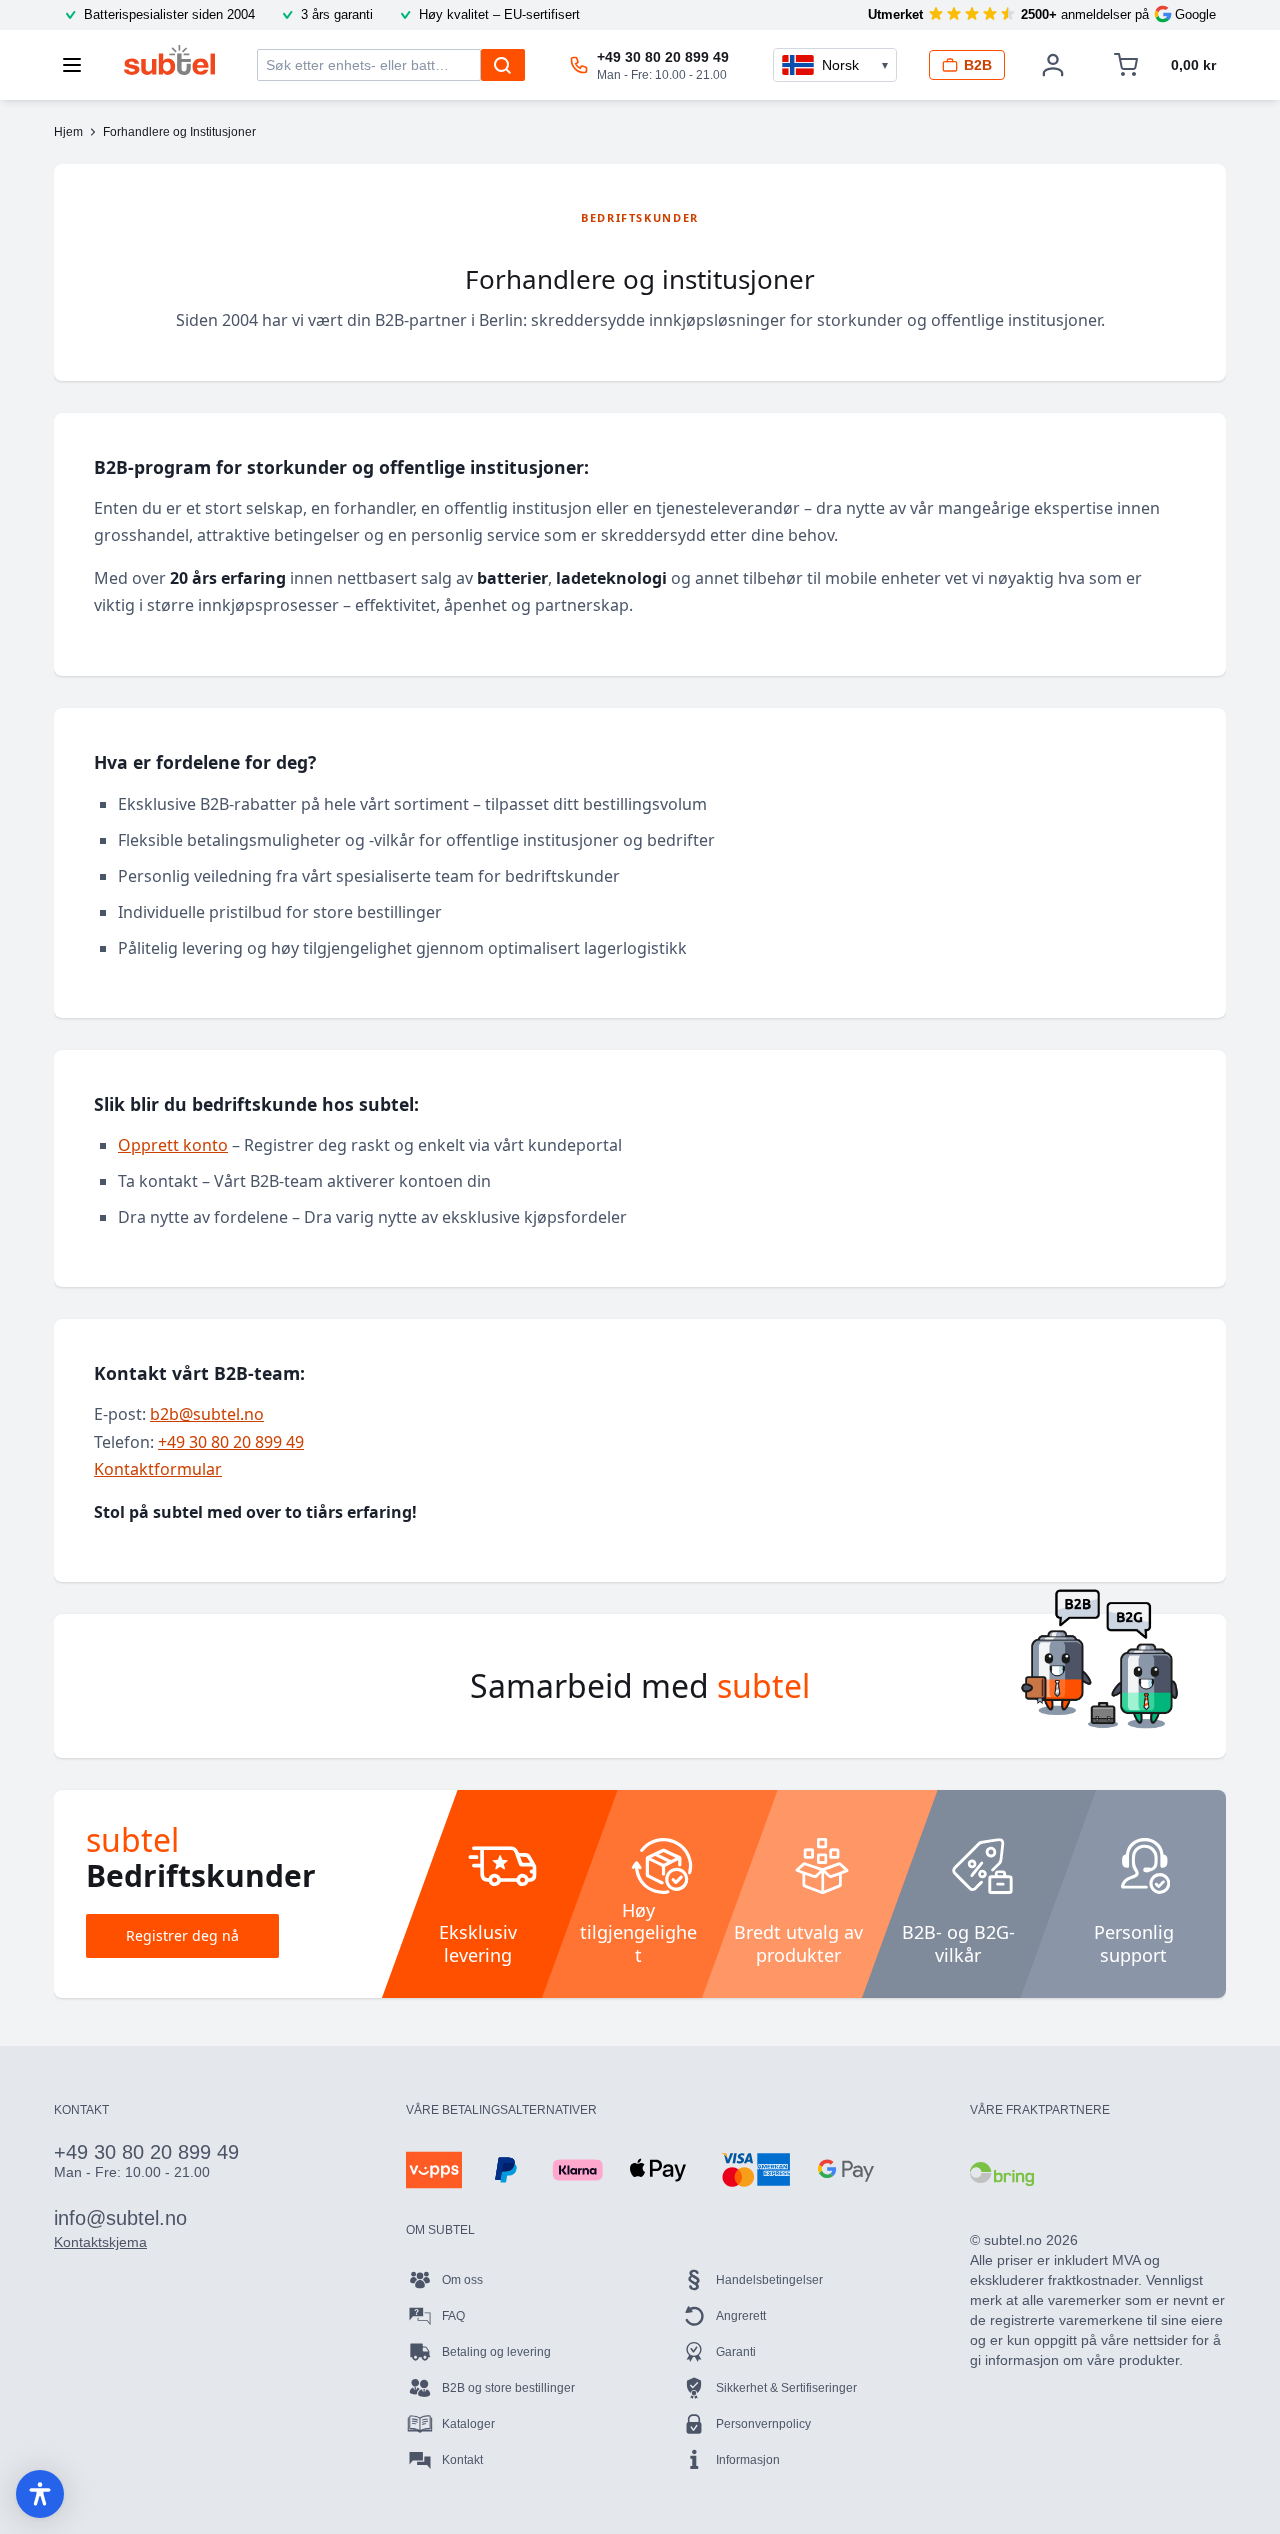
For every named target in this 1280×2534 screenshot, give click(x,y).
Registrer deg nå (182, 1935)
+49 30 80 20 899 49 (231, 1442)
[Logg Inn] (1053, 65)
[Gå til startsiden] (169, 60)
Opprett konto (173, 1145)
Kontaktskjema (100, 2242)
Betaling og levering (496, 2352)
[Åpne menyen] (78, 65)
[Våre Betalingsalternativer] (434, 2170)
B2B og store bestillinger (508, 2388)
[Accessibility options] (40, 2494)
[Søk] (503, 65)
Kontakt (462, 2460)
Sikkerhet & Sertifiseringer (786, 2388)
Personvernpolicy (763, 2424)
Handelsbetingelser (769, 2280)
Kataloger (468, 2424)
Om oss (462, 2280)
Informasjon (748, 2460)
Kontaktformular (158, 1469)
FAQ (453, 2316)
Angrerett (741, 2316)
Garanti (736, 2352)
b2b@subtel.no (207, 1414)
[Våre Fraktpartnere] (1002, 2174)
